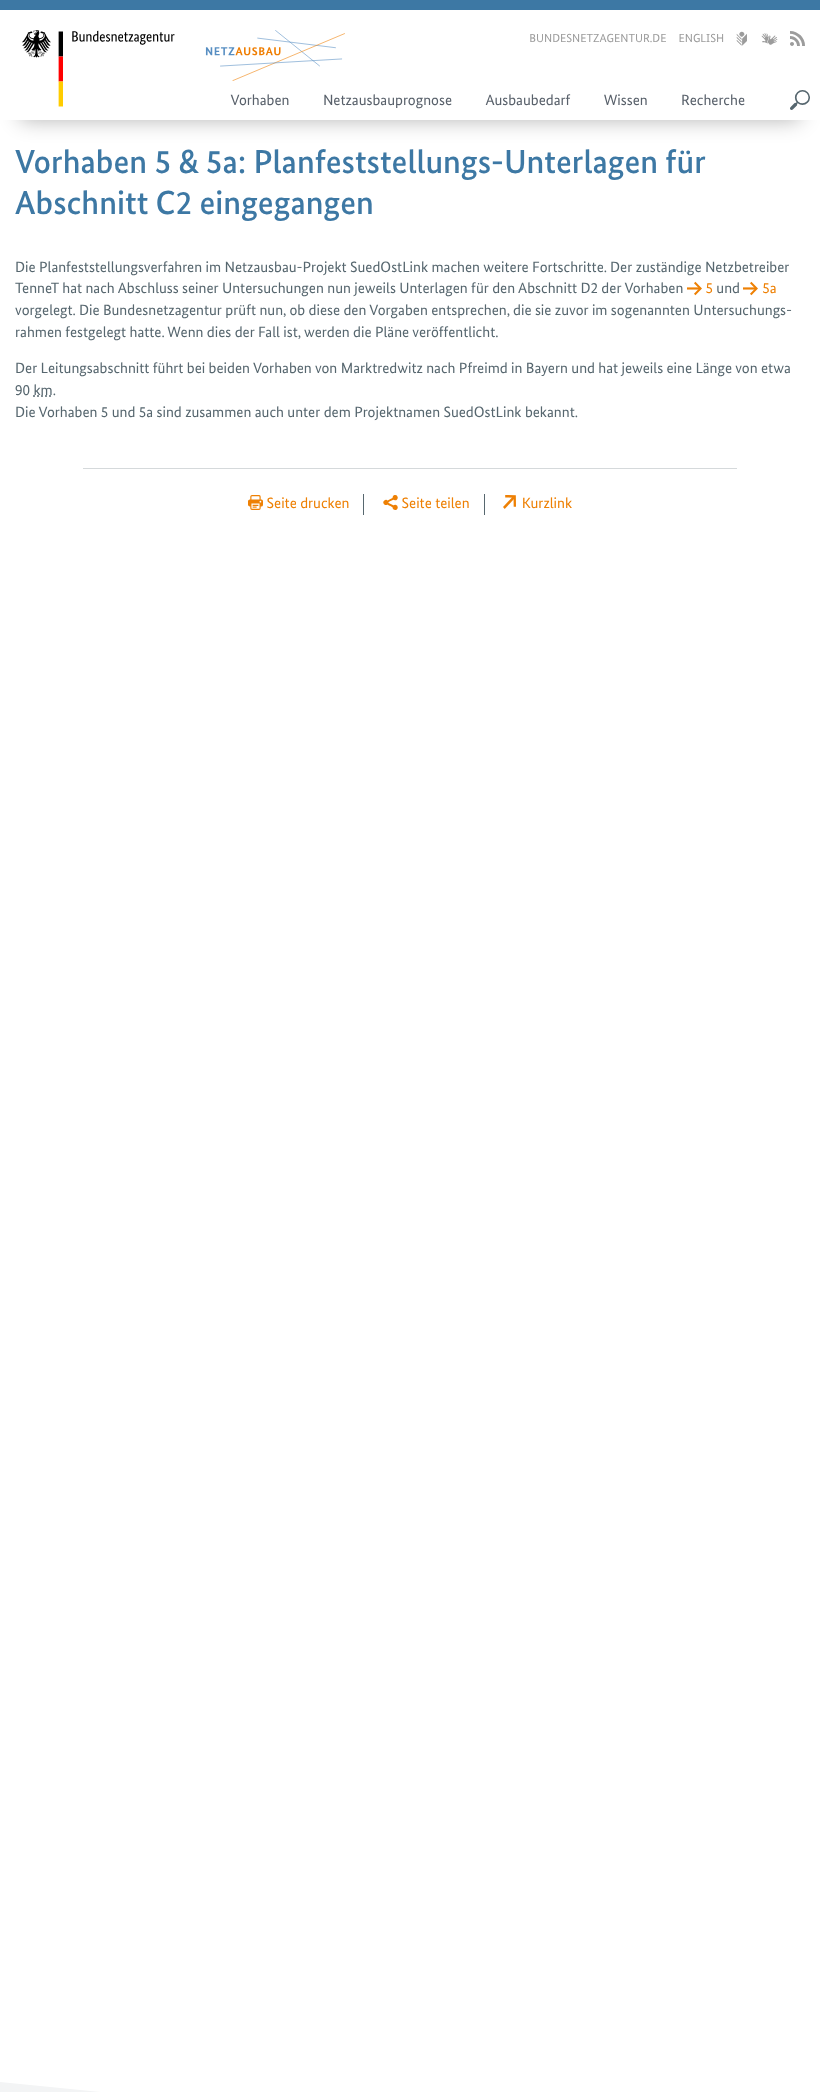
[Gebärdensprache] (768, 40)
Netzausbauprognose (387, 100)
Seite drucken (308, 503)
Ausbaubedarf (527, 100)
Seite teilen (436, 503)
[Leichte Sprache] (741, 40)
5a (769, 288)
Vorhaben (260, 100)
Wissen (626, 100)
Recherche (713, 100)
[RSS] (797, 40)
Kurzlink (547, 503)
